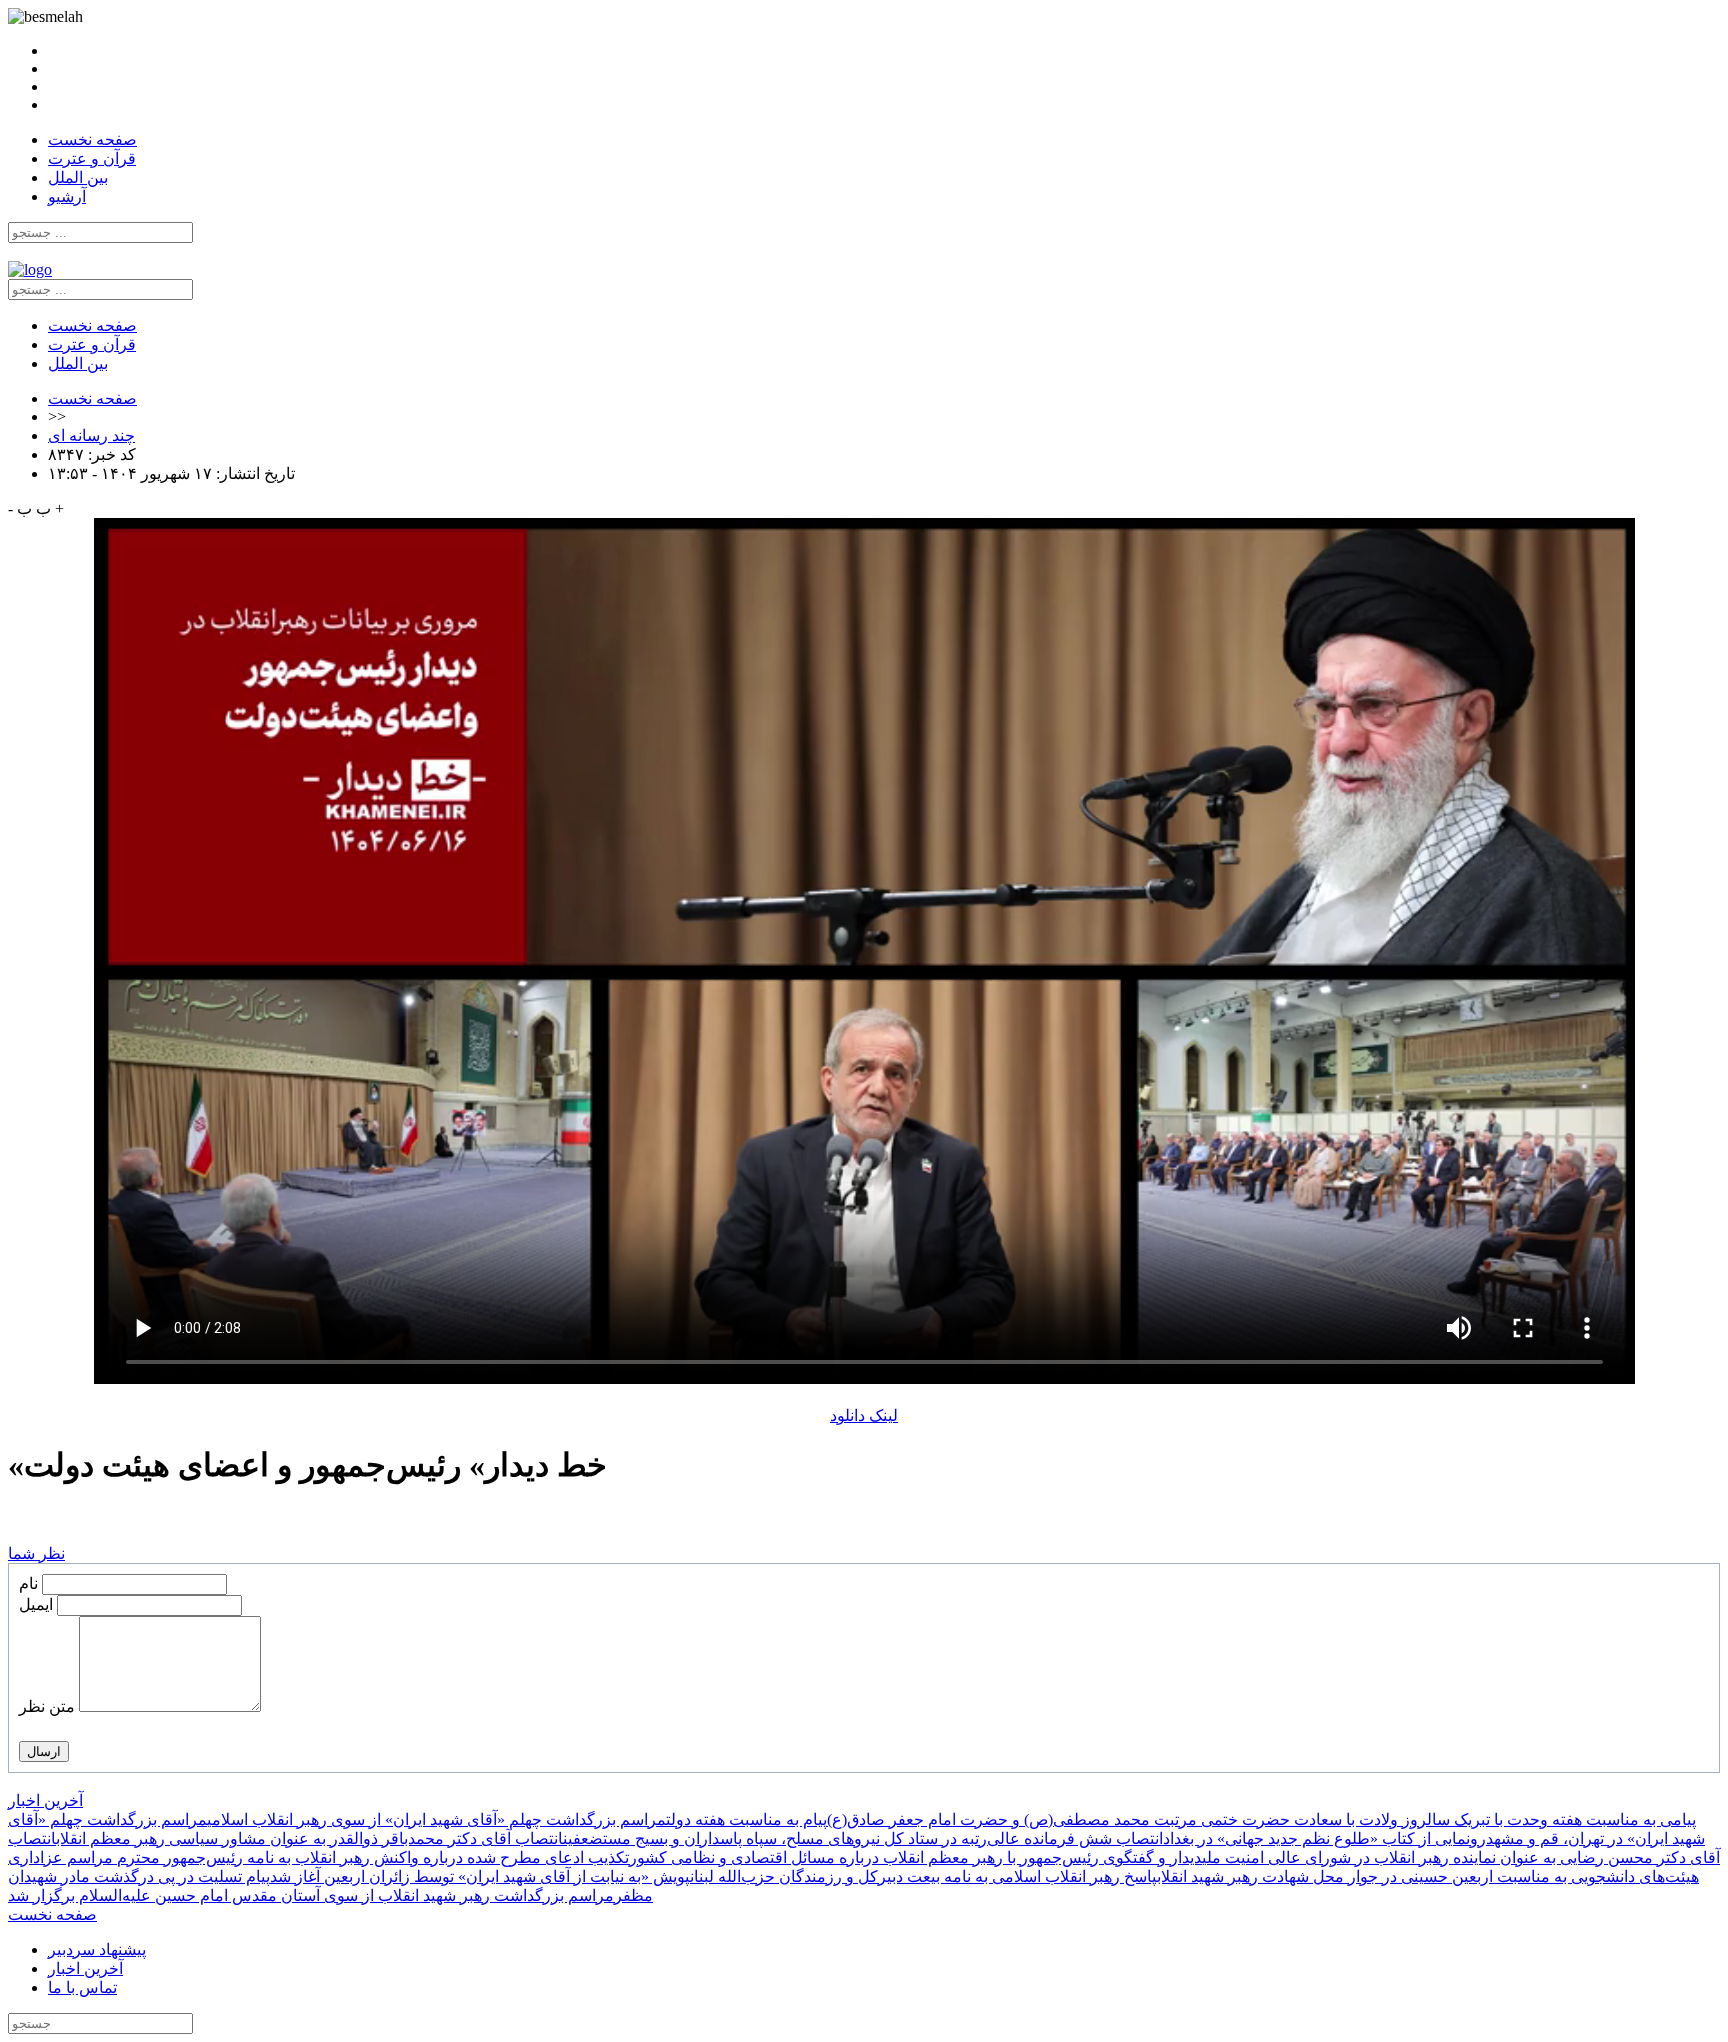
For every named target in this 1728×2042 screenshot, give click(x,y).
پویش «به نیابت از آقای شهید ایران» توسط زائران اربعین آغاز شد (480, 1876)
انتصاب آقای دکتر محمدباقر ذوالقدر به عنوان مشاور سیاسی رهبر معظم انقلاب (309, 1838)
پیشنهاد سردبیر (97, 1949)
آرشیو (67, 196)
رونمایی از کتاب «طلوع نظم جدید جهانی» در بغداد (1324, 1838)
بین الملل (78, 177)
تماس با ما (82, 1987)
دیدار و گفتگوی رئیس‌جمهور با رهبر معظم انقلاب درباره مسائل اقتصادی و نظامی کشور (915, 1857)
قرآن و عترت (92, 158)
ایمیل (36, 1604)
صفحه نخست (92, 139)
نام (28, 1583)
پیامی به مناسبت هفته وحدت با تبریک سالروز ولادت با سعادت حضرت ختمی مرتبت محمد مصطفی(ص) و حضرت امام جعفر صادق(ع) (1261, 1819)
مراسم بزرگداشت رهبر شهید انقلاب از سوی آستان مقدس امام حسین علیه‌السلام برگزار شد (311, 1895)
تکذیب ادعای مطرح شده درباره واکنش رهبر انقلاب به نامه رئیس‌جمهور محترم (373, 1857)
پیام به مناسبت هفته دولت (746, 1819)
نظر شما (36, 1553)
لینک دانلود (864, 1415)
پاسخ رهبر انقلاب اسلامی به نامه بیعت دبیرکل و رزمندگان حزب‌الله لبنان (923, 1876)
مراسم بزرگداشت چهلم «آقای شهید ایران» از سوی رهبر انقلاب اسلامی (436, 1819)
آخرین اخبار (45, 1800)
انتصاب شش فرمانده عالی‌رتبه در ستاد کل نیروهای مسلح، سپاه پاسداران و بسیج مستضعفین (863, 1838)
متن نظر (47, 1706)
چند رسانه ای (91, 435)
